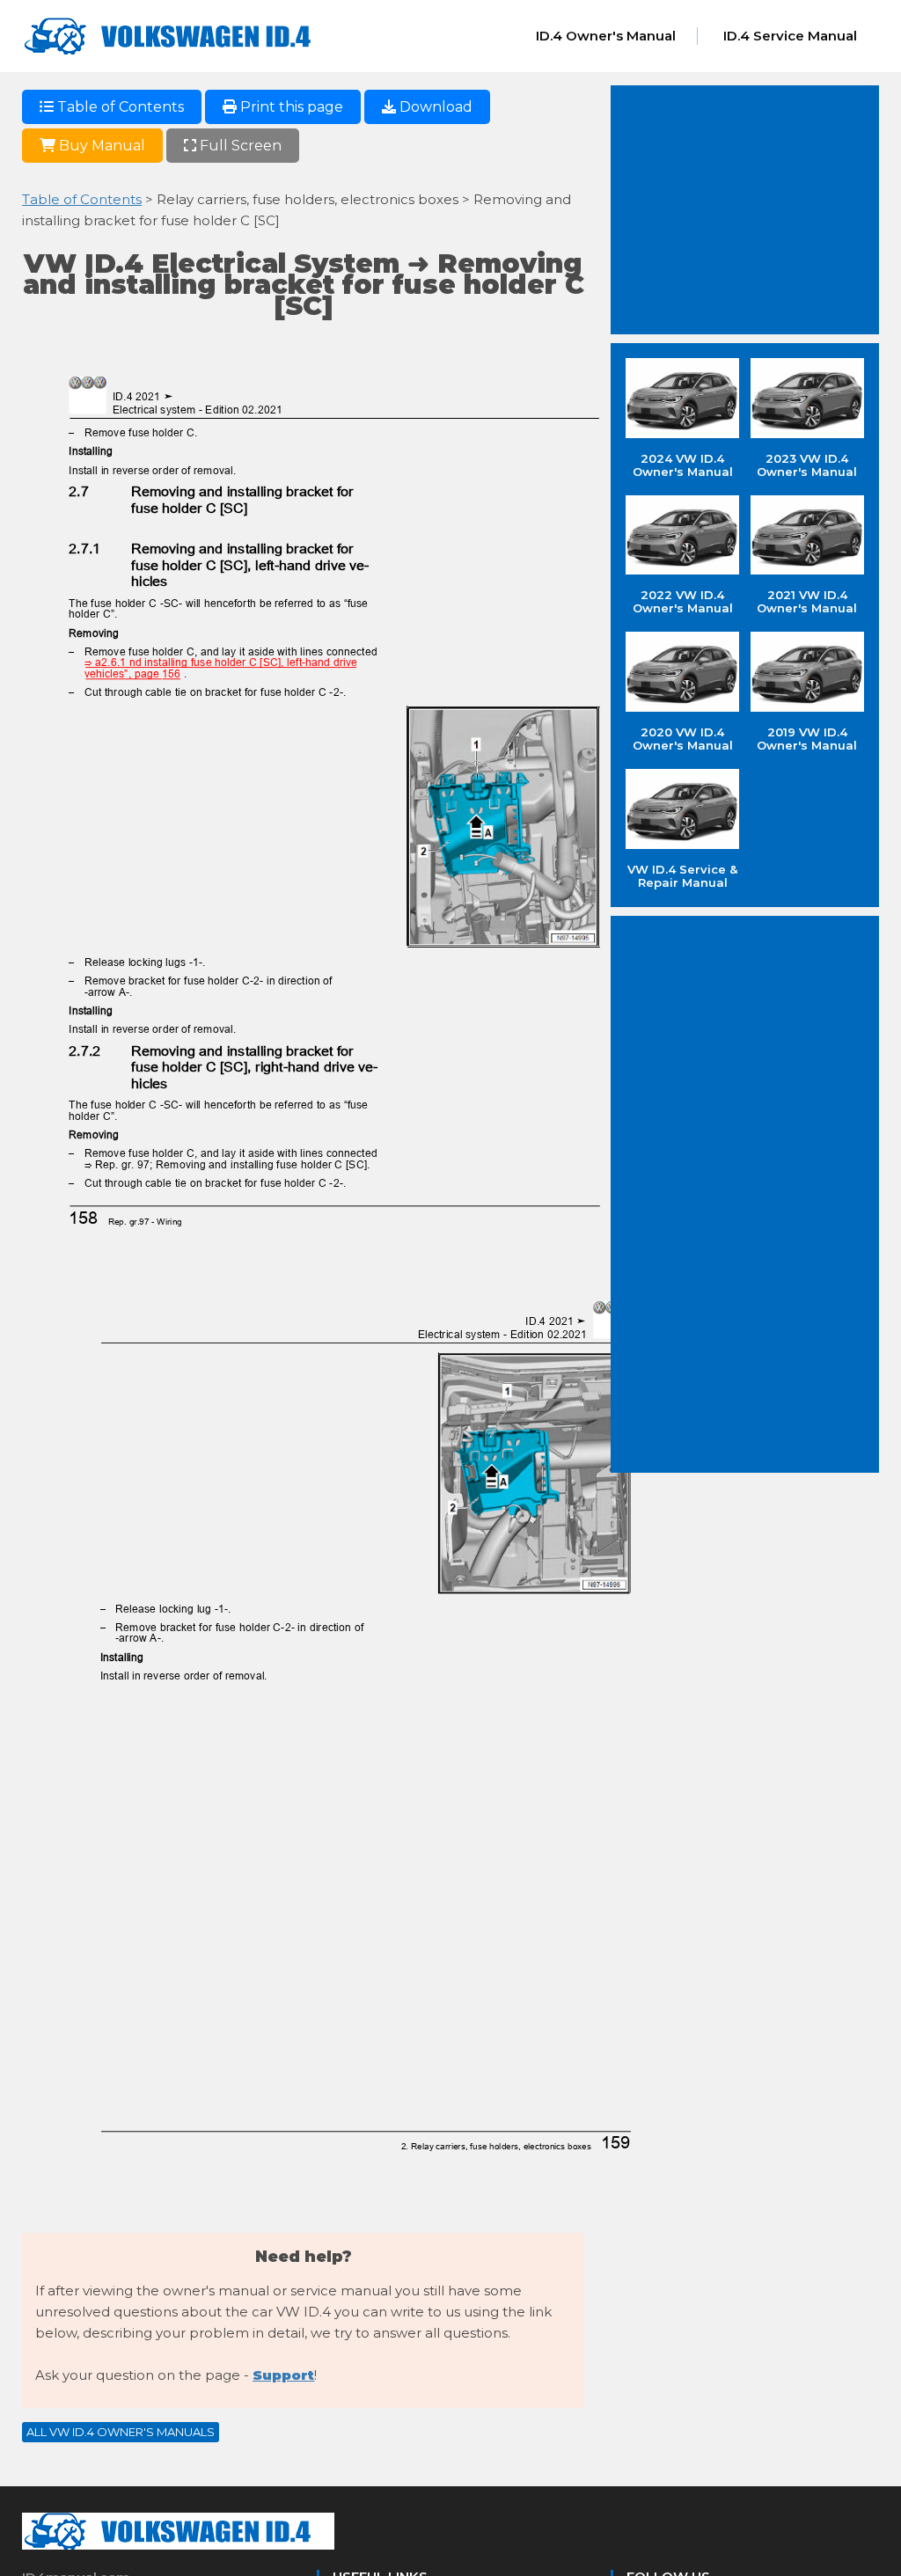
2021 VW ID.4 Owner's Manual (807, 601)
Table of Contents (119, 107)
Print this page (290, 107)
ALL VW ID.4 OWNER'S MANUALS (121, 2432)
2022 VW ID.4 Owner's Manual (683, 601)
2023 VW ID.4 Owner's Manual (807, 465)
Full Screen (239, 146)
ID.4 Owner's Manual (606, 36)
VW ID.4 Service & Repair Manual (682, 876)
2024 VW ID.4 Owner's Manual (683, 465)
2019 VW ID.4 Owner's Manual (807, 739)
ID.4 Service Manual (790, 36)
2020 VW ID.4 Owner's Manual (683, 739)
